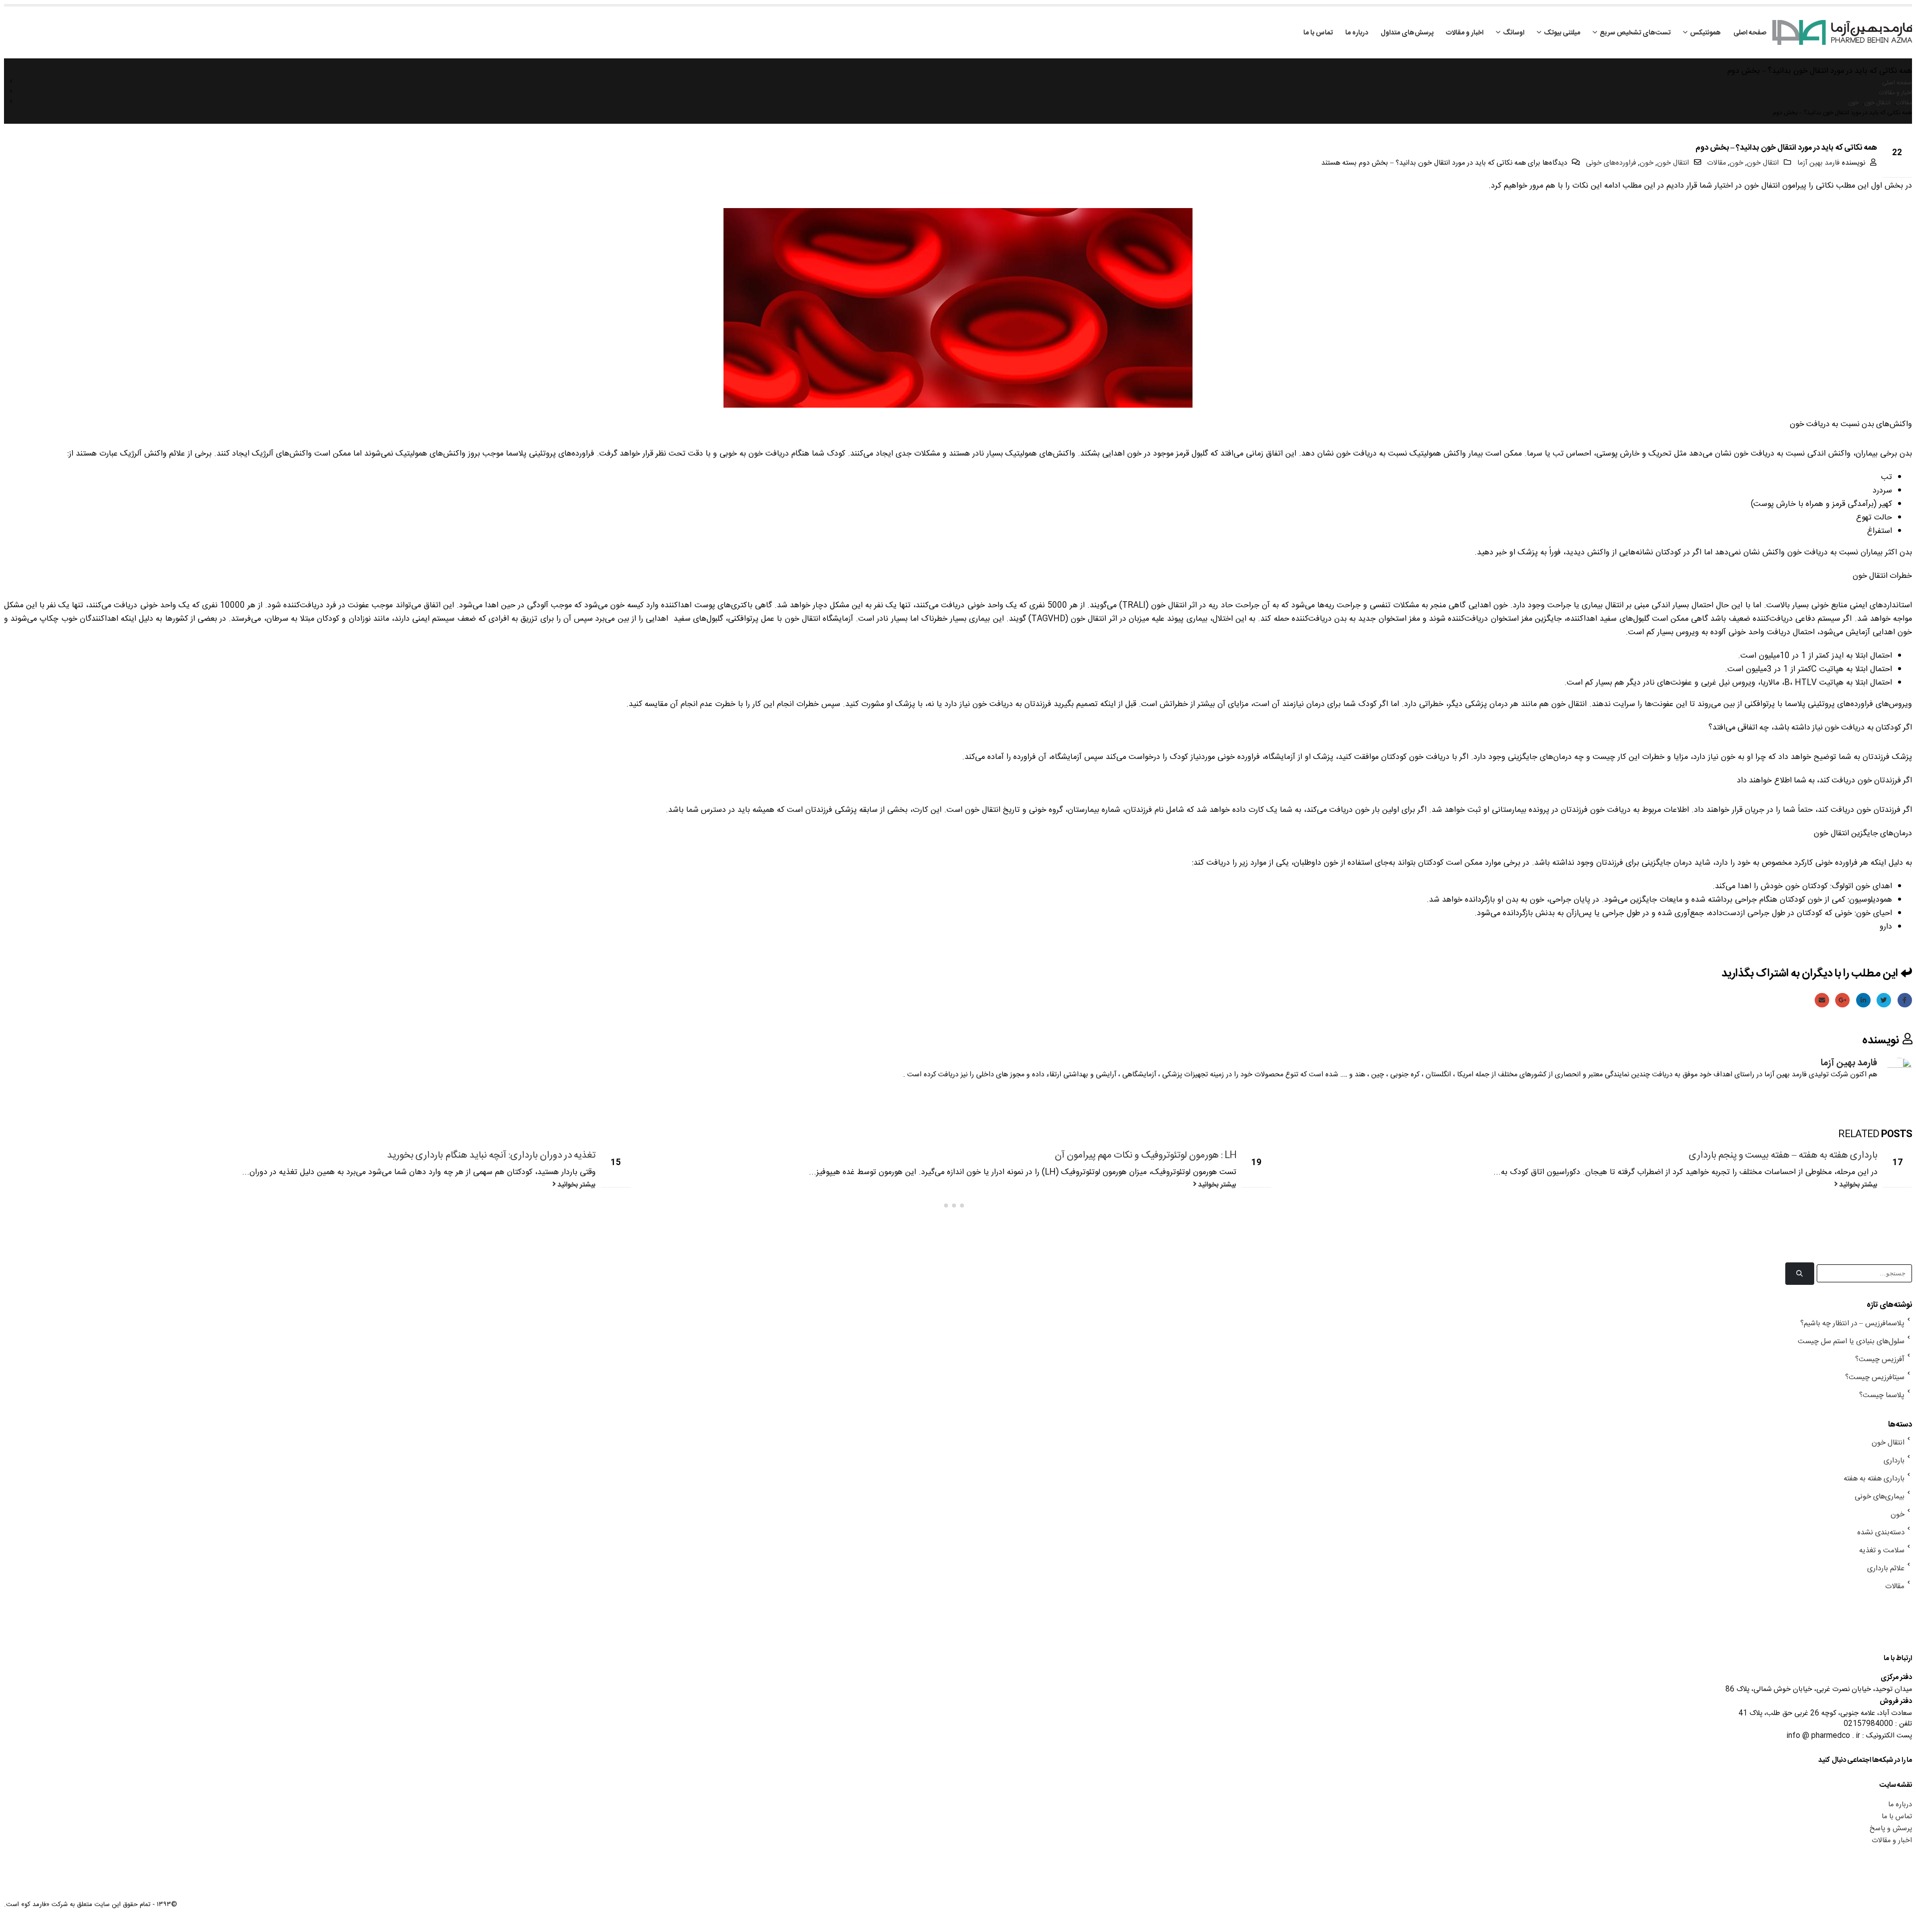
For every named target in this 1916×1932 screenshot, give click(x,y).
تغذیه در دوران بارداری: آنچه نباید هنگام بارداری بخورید (491, 1156)
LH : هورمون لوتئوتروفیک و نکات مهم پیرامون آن (1146, 1156)
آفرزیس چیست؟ (1880, 1360)
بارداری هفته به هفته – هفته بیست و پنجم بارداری (1783, 1156)
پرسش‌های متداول (1407, 33)
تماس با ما (1318, 33)
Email (1822, 1000)
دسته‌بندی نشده (1881, 1533)
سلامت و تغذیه (1882, 1551)
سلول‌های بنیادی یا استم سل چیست (1851, 1342)
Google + (1842, 1000)
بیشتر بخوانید (1858, 1185)
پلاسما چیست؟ (1882, 1396)
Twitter (1884, 1000)
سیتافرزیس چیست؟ (1875, 1378)
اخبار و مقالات (1465, 33)
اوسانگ (1514, 33)
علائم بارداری (1886, 1569)
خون (1736, 163)
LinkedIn (1863, 1000)
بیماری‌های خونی (1880, 1497)
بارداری (1894, 1461)
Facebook (1905, 1000)
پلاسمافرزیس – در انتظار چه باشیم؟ (1852, 1324)
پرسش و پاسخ (1891, 1829)
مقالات (1716, 163)
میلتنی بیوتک (1562, 33)
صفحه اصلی (1750, 33)
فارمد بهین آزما (1818, 163)
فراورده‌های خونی (1611, 163)
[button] (970, 1206)
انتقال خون (1763, 163)
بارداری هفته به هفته (1874, 1479)
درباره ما (1357, 33)
